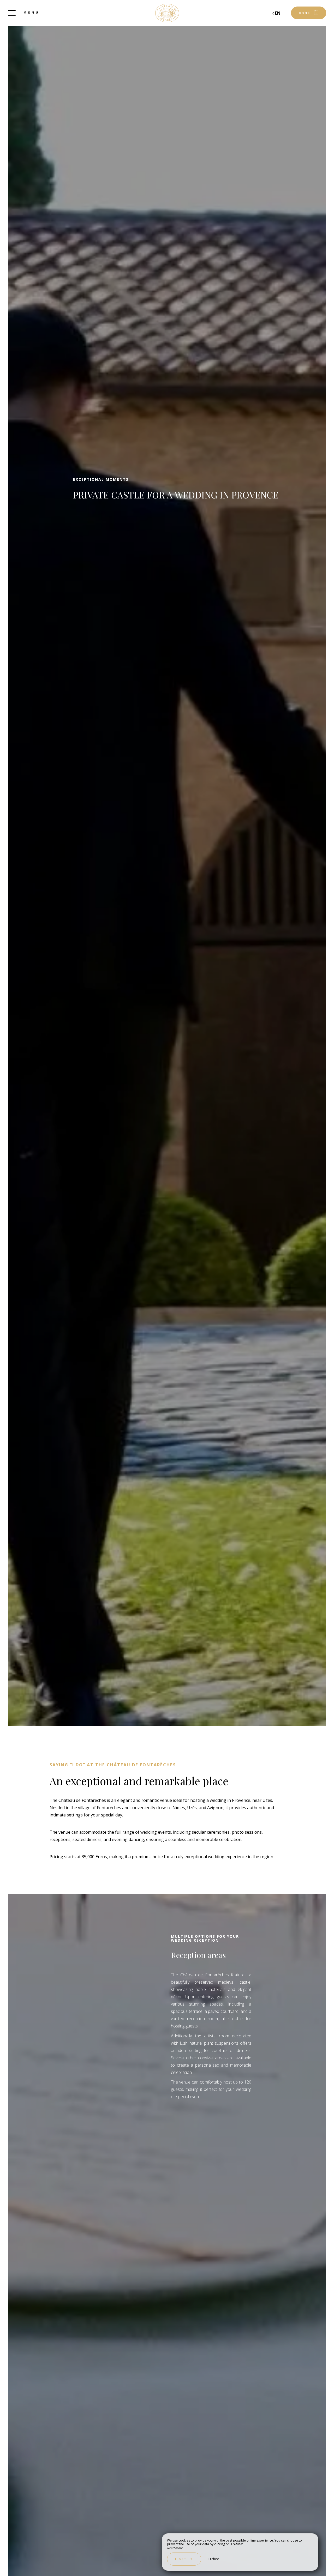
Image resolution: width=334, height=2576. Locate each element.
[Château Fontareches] (167, 13)
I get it (184, 2559)
